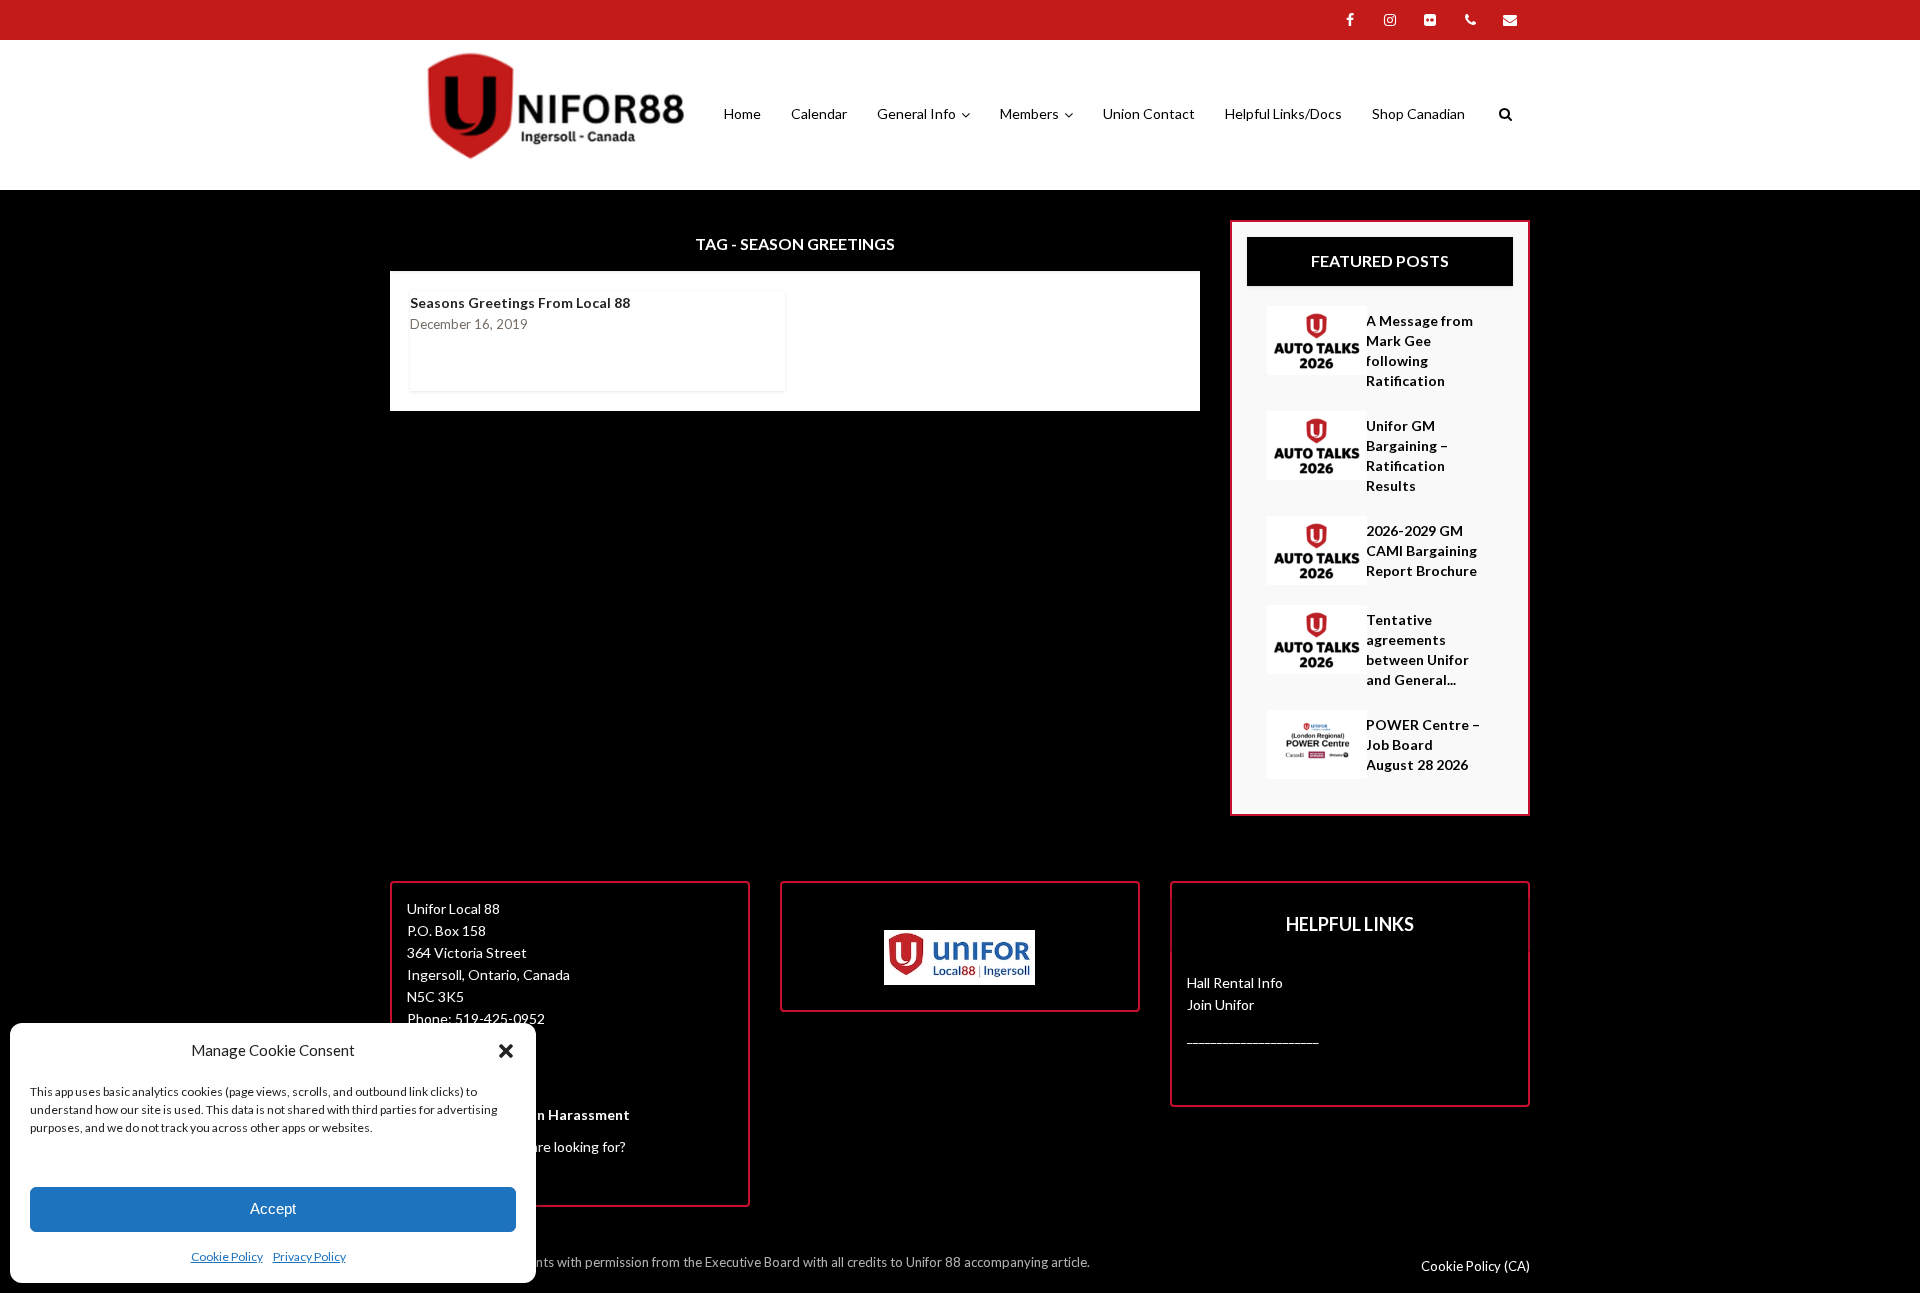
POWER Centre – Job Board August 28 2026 (1423, 744)
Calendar (819, 113)
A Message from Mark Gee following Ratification (1419, 350)
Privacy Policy (309, 1256)
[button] (506, 1051)
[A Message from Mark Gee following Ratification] (1316, 340)
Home (742, 113)
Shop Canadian (1418, 113)
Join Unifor (1220, 1004)
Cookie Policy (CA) (1475, 1266)
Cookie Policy (227, 1256)
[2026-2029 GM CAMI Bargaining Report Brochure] (1316, 550)
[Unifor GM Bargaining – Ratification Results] (1316, 445)
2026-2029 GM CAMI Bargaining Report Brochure (1421, 550)
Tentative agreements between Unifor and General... (1417, 649)
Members (1029, 113)
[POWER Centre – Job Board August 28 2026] (1316, 744)
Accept (273, 1208)
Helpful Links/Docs (1283, 113)
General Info (916, 113)
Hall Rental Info (1235, 982)
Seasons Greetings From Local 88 (520, 302)
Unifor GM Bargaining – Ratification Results (1407, 455)
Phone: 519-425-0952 (476, 1018)
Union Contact (1149, 113)
